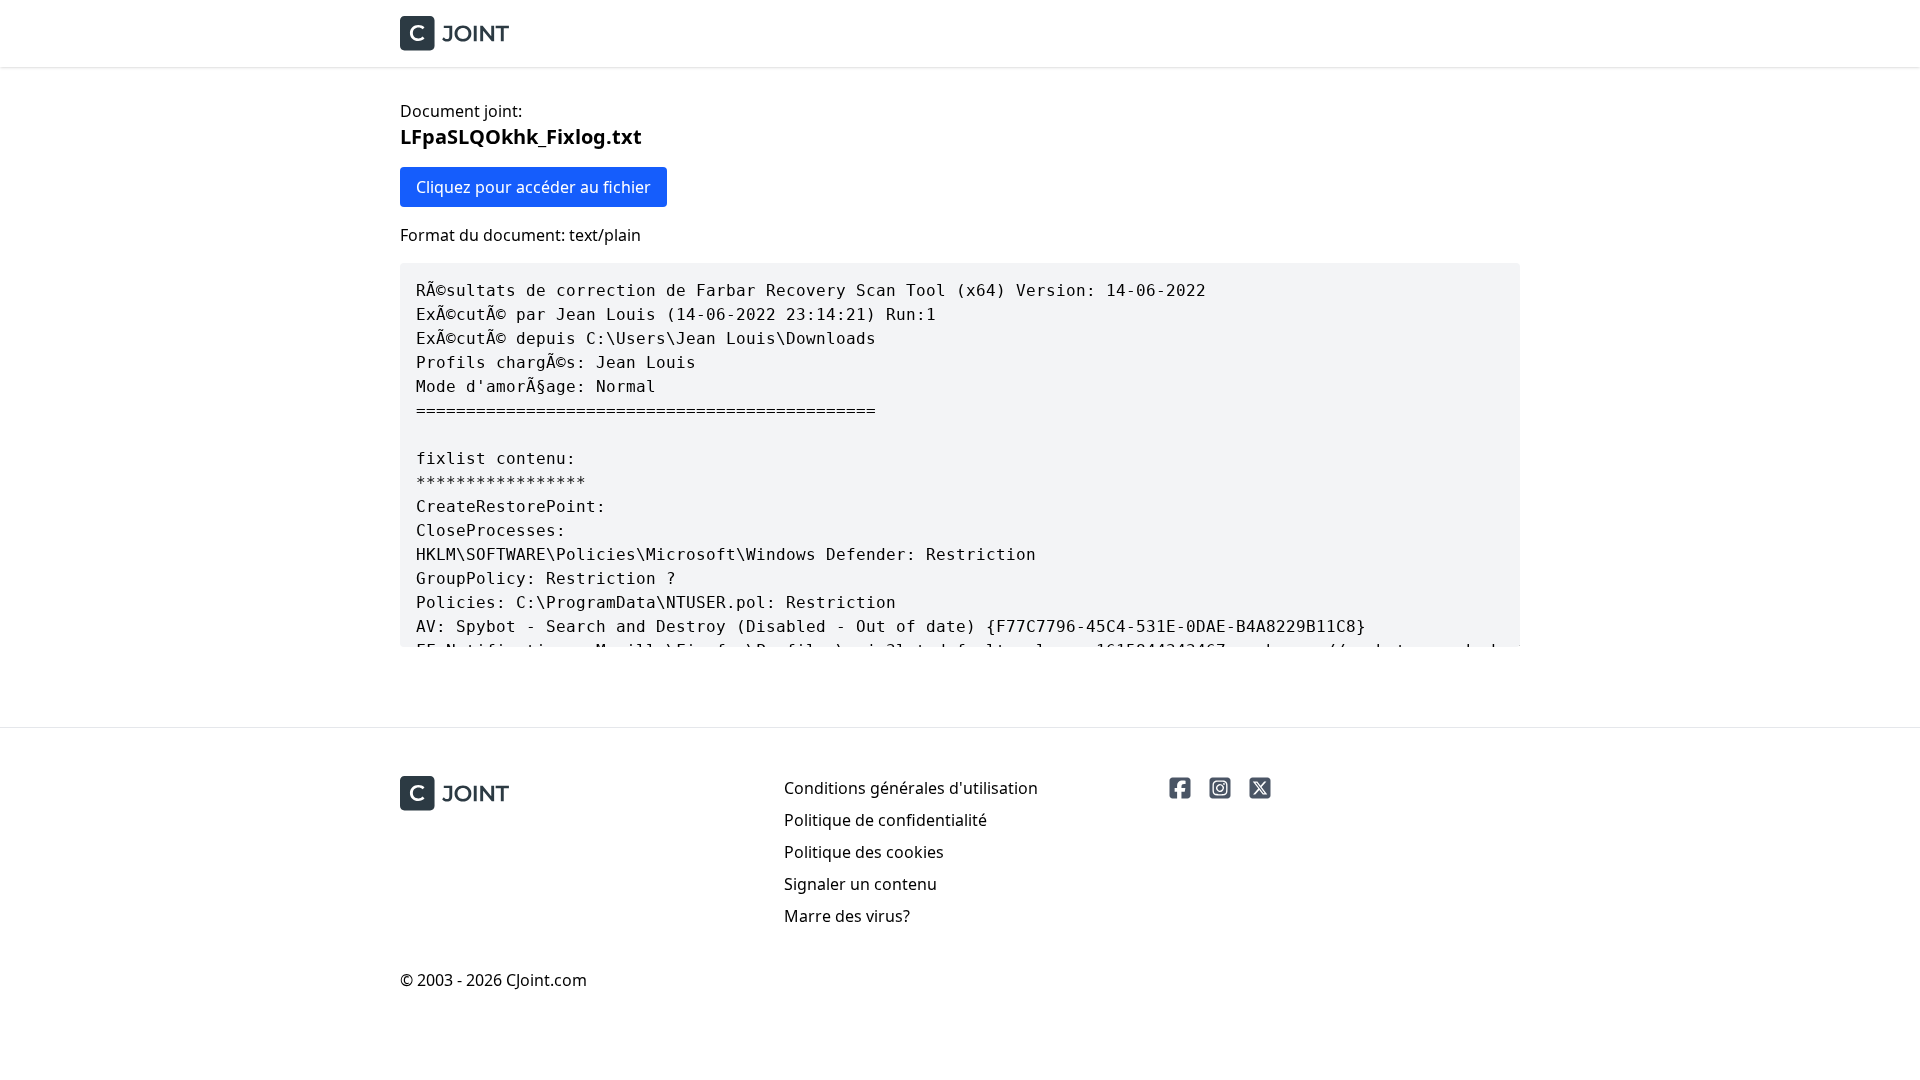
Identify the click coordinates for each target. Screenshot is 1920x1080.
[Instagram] (1220, 788)
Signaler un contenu (860, 884)
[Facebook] (1180, 788)
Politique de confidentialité (885, 820)
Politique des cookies (864, 852)
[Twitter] (1260, 788)
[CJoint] (454, 793)
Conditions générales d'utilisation (911, 788)
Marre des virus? (847, 916)
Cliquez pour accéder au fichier (533, 187)
